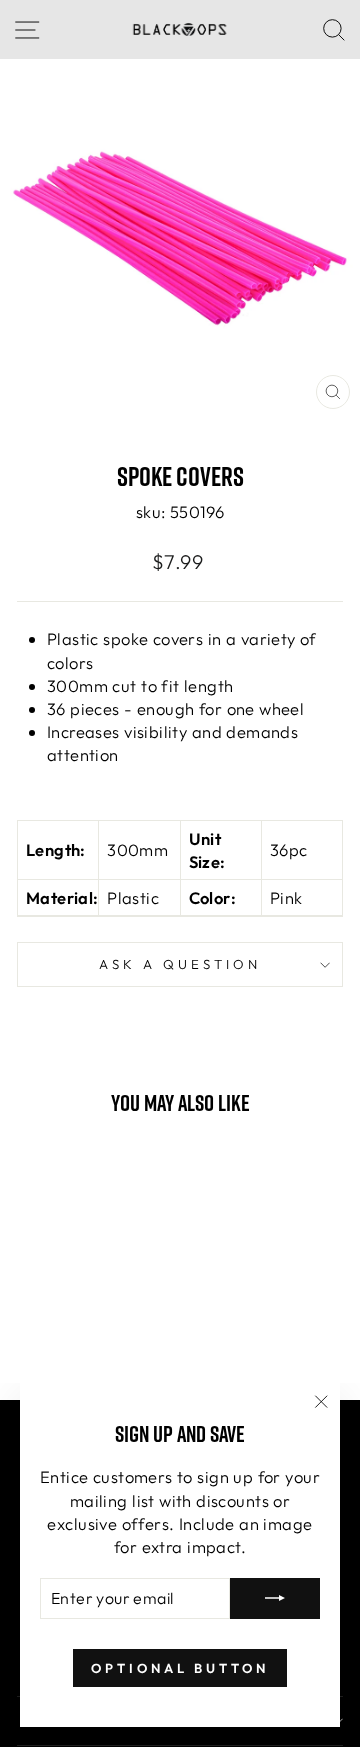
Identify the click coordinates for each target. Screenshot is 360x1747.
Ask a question (180, 964)
